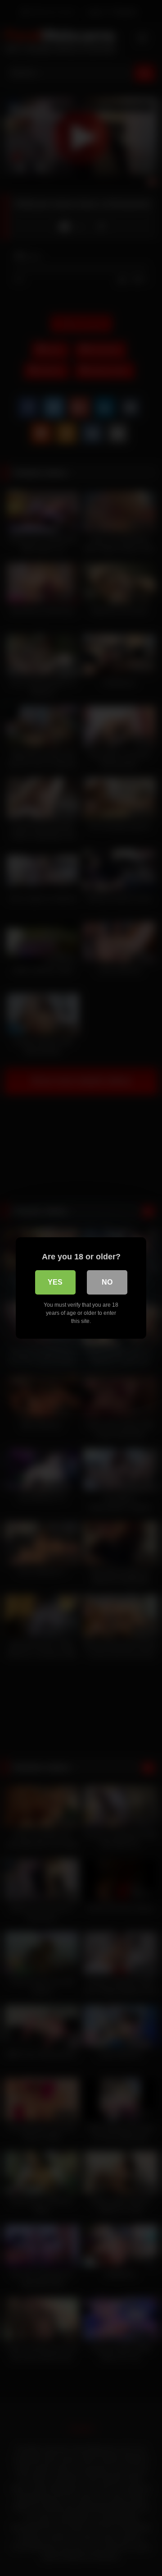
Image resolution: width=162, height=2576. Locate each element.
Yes (55, 1282)
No (107, 1282)
